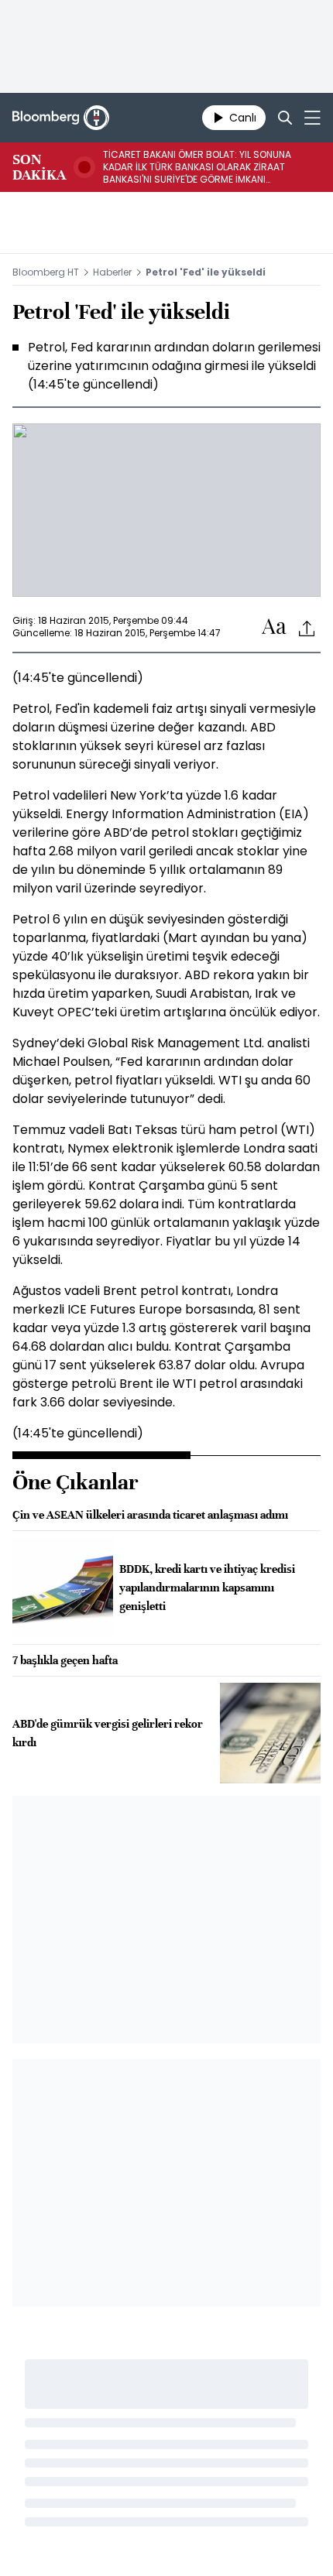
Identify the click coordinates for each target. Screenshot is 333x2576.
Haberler (112, 272)
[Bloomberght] (61, 118)
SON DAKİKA (39, 167)
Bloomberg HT (46, 272)
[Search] (285, 118)
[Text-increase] (274, 627)
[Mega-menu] (312, 118)
